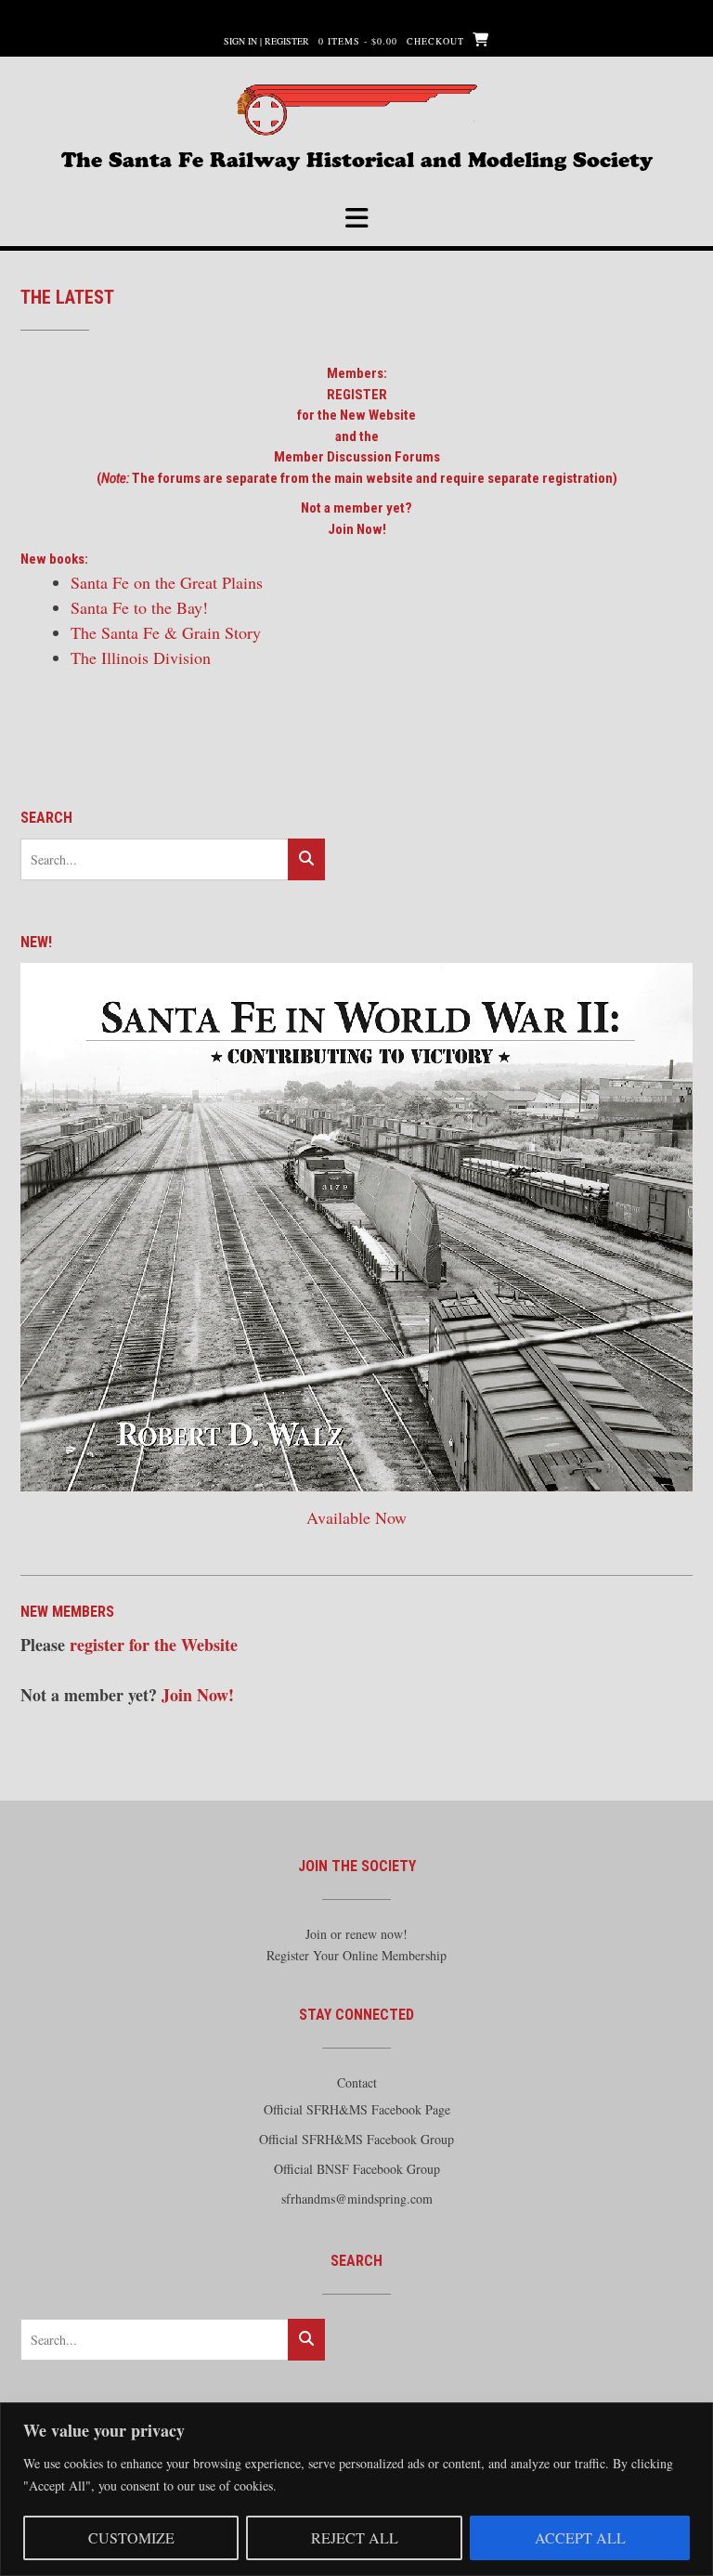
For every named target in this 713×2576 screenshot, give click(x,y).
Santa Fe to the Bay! (139, 607)
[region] (356, 2489)
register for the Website (154, 1645)
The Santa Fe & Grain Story (166, 632)
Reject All (355, 2537)
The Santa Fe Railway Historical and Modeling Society (357, 158)
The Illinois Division (141, 657)
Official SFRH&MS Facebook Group (356, 2139)
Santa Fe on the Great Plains (167, 582)
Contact (357, 2082)
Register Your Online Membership (356, 1955)
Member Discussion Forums (357, 457)
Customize (131, 2537)
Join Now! (357, 529)
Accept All (580, 2537)
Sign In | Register (266, 41)
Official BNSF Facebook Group (357, 2169)
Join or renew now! (356, 1934)
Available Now (356, 1517)
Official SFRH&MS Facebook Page (357, 2109)
